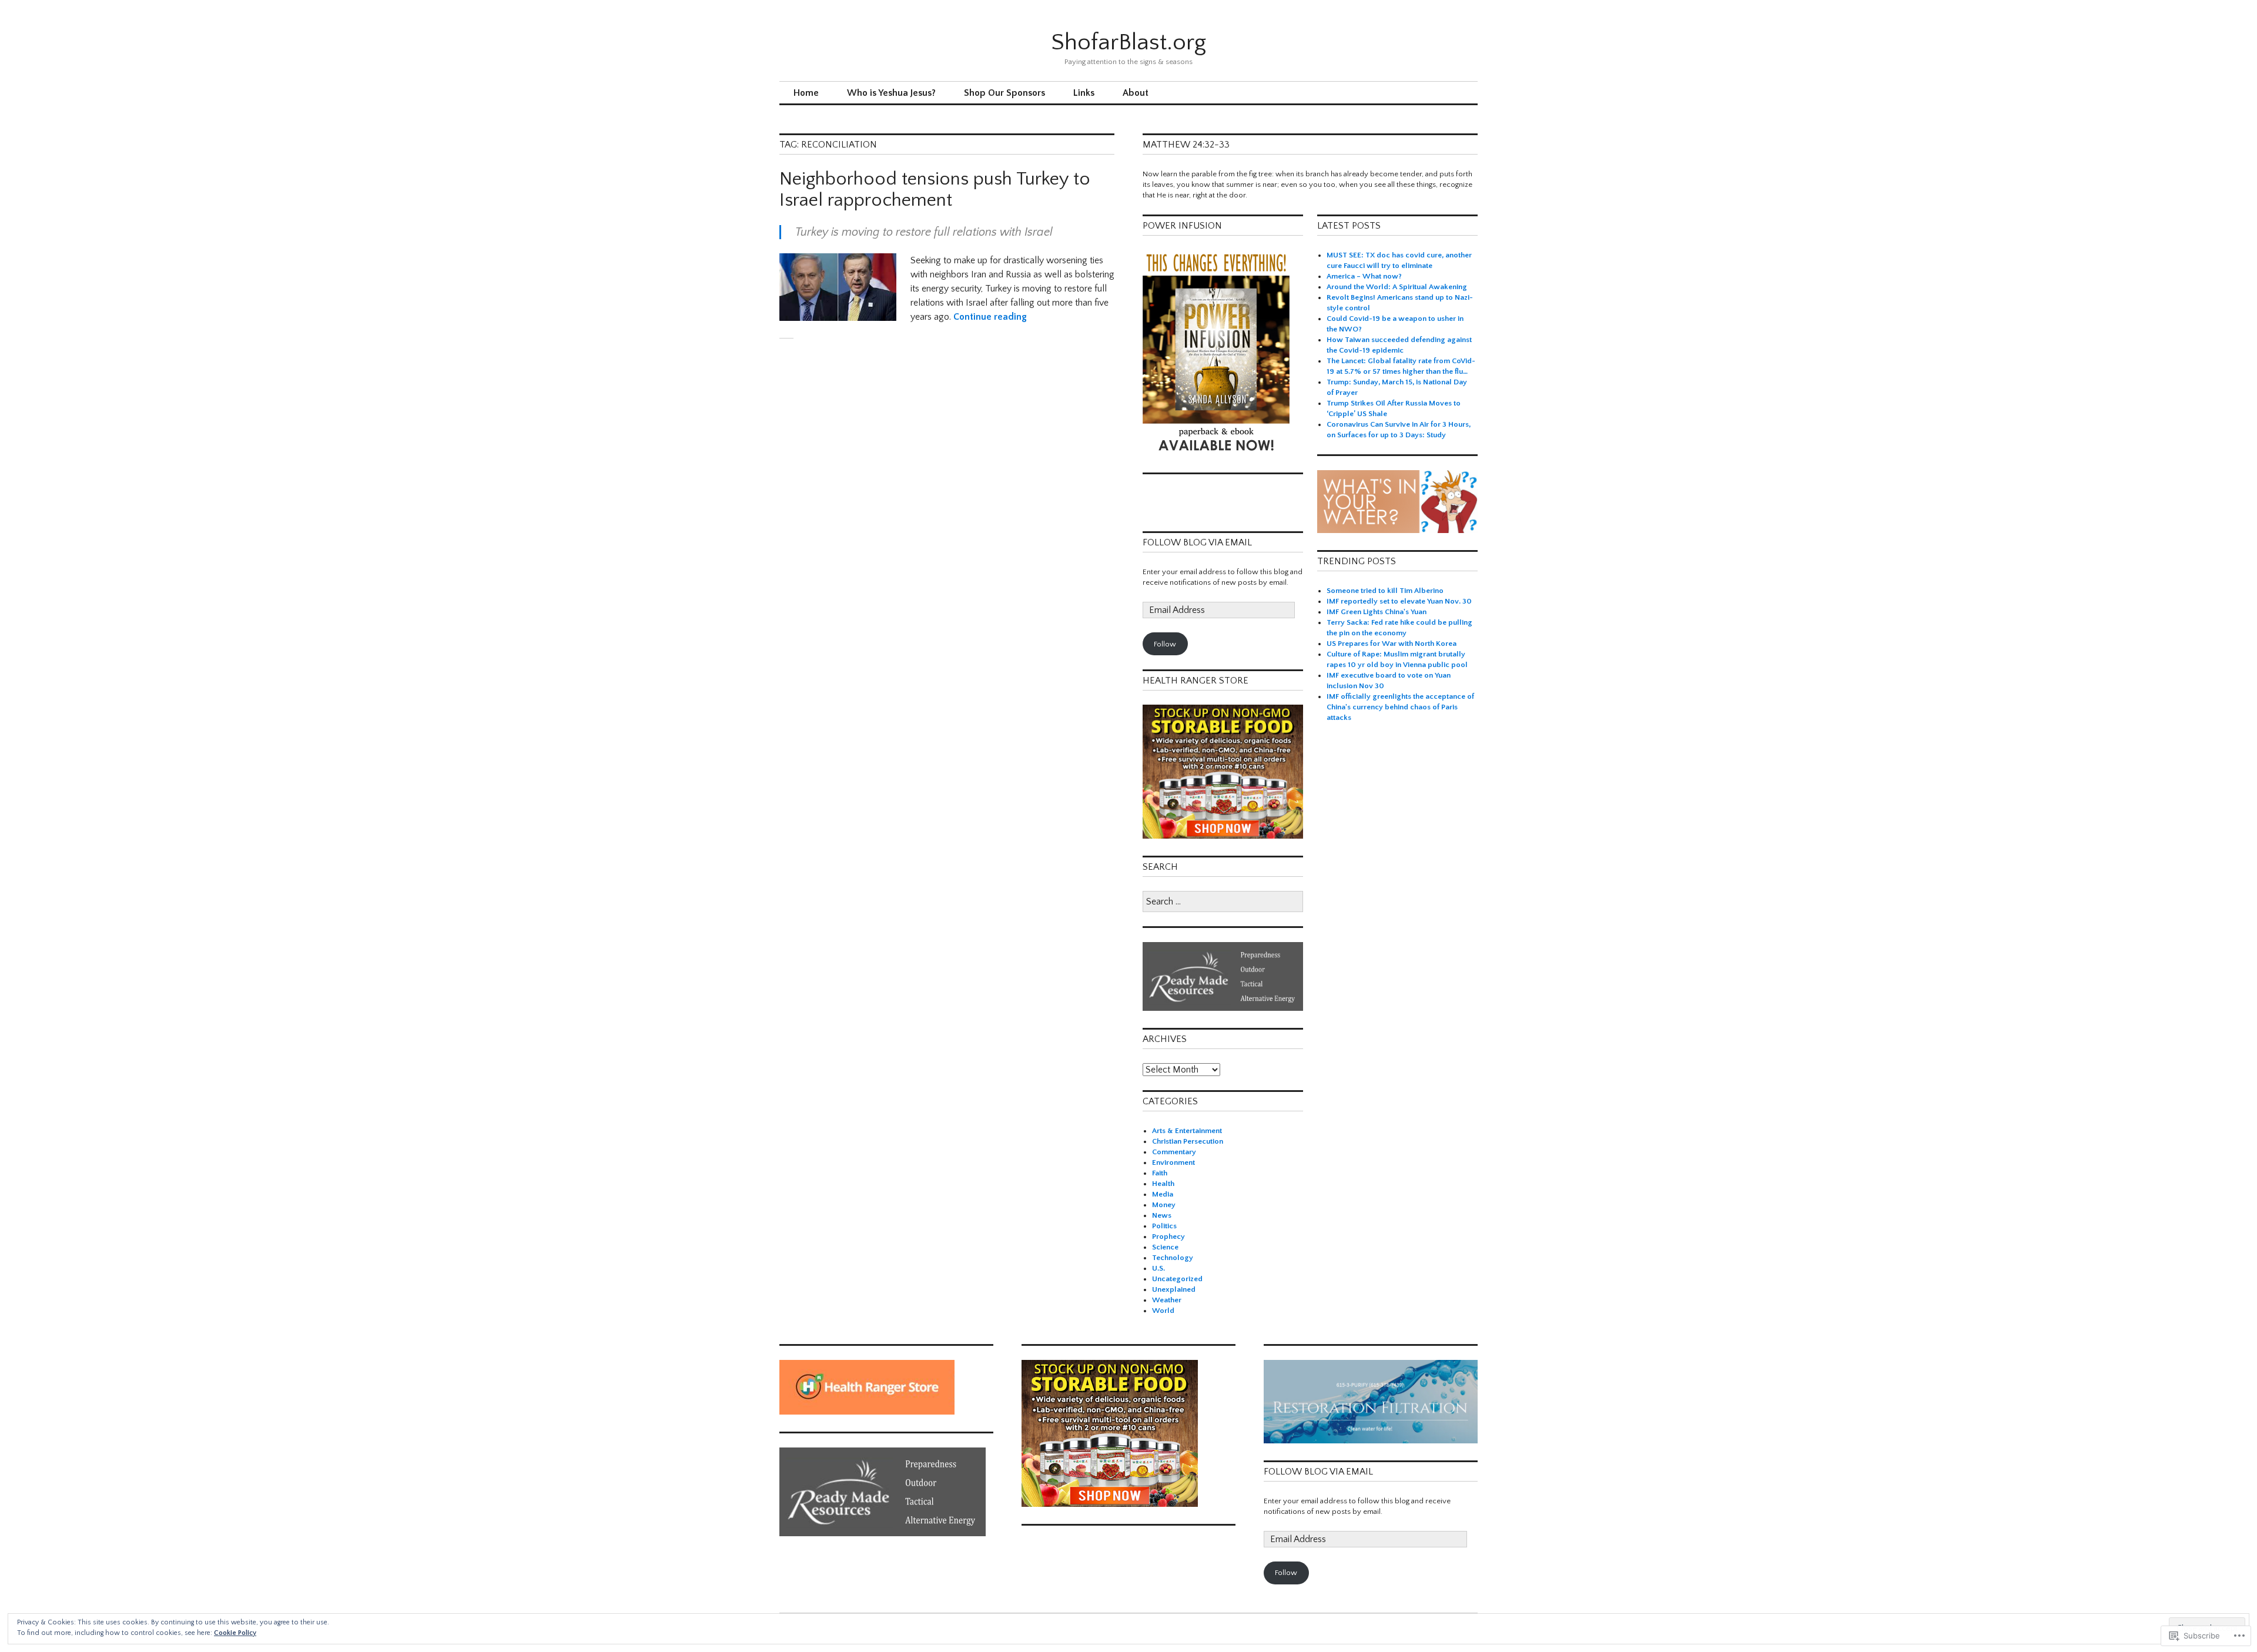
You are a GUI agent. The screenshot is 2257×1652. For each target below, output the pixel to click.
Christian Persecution (1188, 1141)
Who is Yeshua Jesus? (891, 93)
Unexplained (1174, 1289)
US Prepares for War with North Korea (1392, 644)
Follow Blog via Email (1197, 542)
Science (1165, 1247)
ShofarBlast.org (1128, 42)
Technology (1173, 1258)
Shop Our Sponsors (1004, 93)
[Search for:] (1223, 902)
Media (1163, 1194)
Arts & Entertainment (1187, 1131)
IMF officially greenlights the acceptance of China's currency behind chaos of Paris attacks (1400, 707)
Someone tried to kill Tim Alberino (1385, 591)
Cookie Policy (235, 1633)
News (1162, 1215)
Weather (1167, 1300)
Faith (1160, 1173)
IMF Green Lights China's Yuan (1377, 612)
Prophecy (1168, 1237)
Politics (1164, 1226)
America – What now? (1364, 276)
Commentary (1174, 1152)
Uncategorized (1177, 1279)
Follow (1165, 644)
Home (806, 93)
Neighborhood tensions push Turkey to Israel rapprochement (935, 190)
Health (1163, 1184)
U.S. (1158, 1268)
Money (1164, 1205)
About (1136, 93)
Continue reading (990, 317)
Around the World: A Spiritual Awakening (1397, 287)
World (1163, 1311)
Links (1084, 93)
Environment (1173, 1162)
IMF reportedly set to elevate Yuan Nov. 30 (1399, 601)
